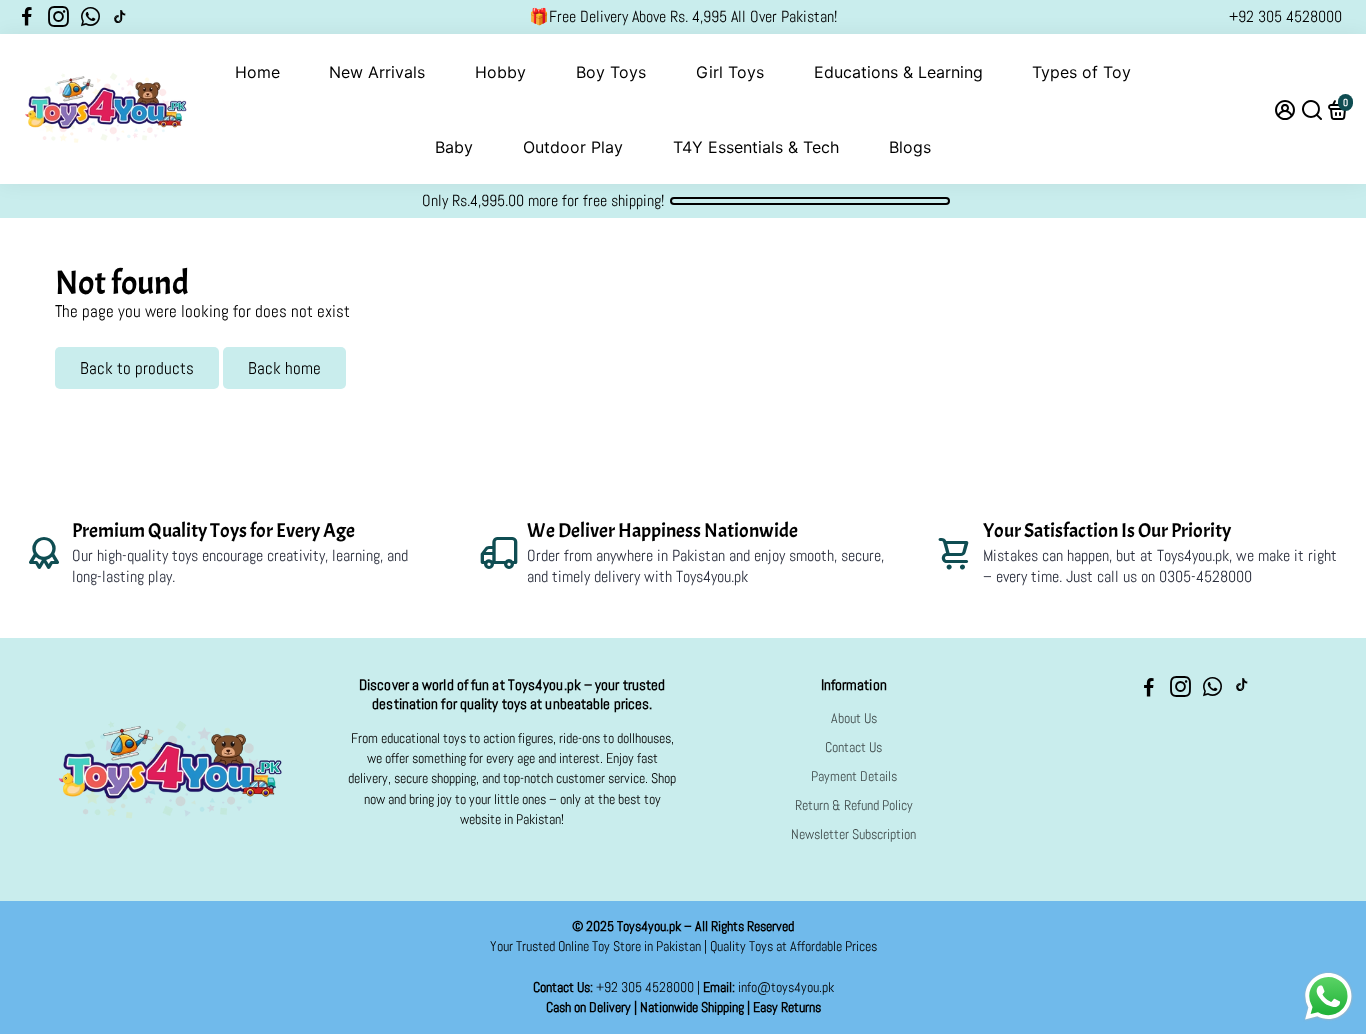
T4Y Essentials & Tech (756, 147)
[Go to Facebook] (27, 17)
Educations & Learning (898, 72)
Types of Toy (1081, 72)
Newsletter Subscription (853, 834)
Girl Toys (730, 72)
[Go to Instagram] (58, 17)
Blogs (910, 147)
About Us (854, 718)
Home (257, 72)
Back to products (137, 368)
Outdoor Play (573, 147)
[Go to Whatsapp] (90, 17)
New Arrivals (377, 72)
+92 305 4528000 (1285, 16)
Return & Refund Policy (854, 805)
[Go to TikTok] (120, 17)
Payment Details (854, 776)
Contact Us (853, 747)
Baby (454, 147)
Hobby (500, 72)
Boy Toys (611, 72)
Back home (284, 368)
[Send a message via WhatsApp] (1328, 996)
